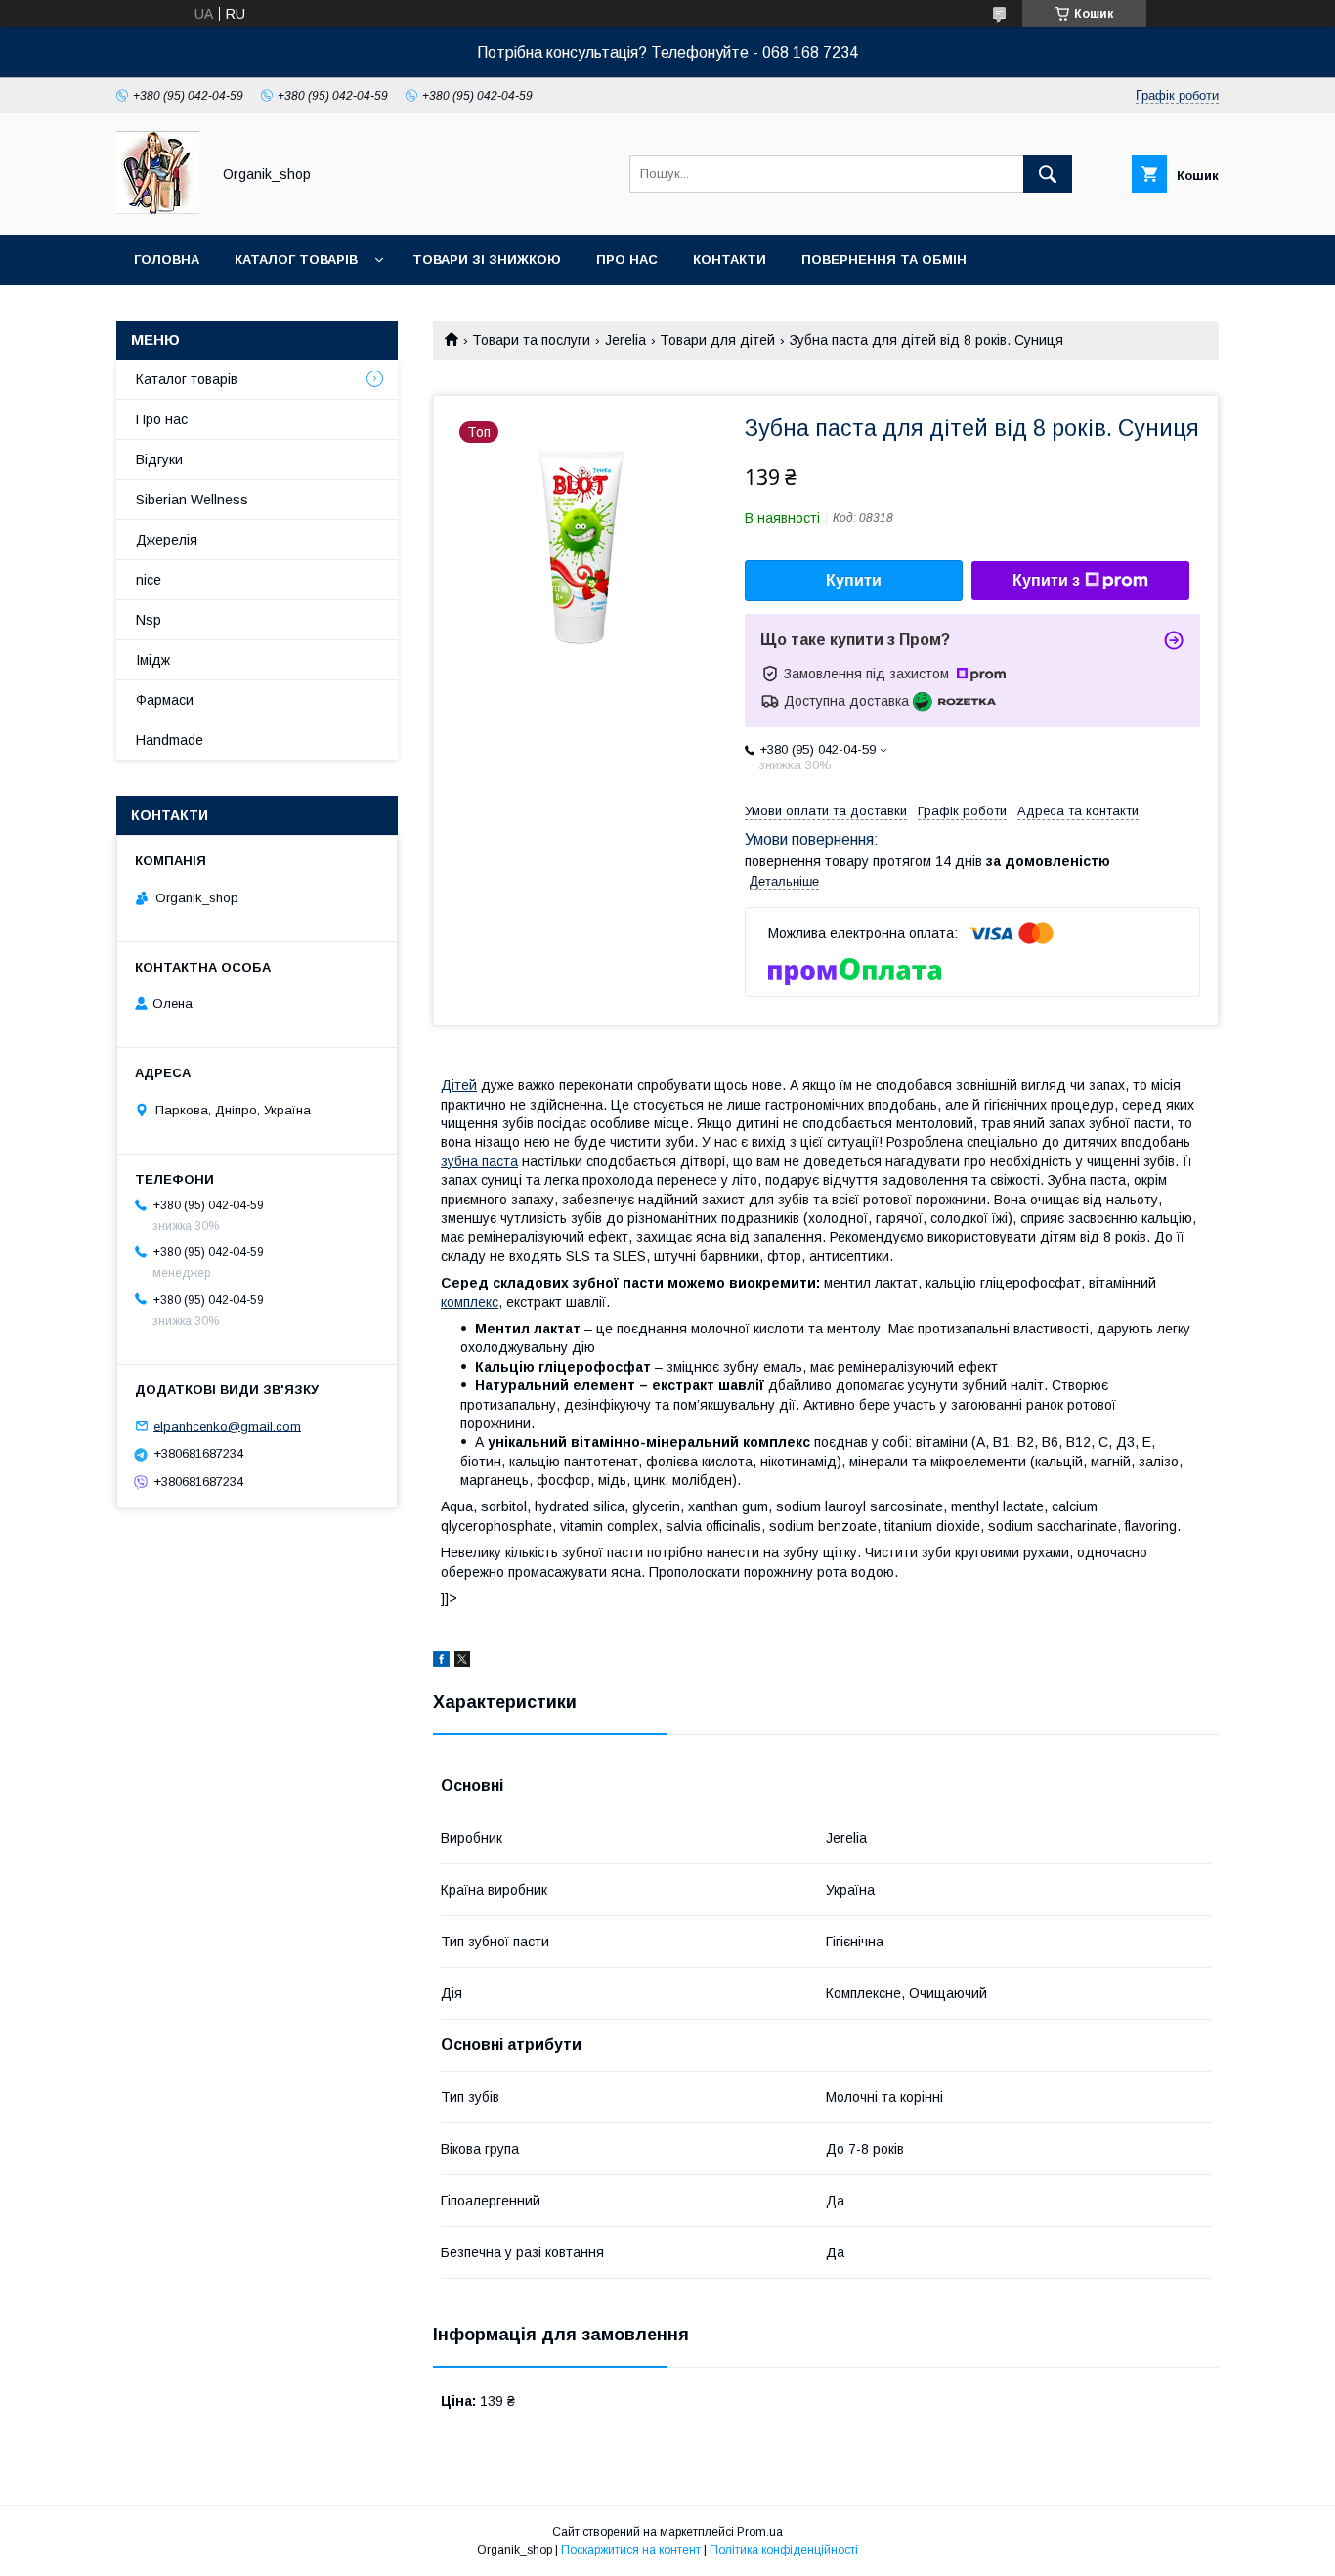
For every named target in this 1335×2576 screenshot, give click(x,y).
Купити (854, 580)
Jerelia (625, 340)
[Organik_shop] (158, 209)
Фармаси (165, 700)
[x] (462, 1662)
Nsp (149, 620)
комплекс (470, 1302)
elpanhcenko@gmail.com (227, 1426)
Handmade (170, 740)
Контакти (730, 260)
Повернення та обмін (884, 260)
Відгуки (159, 459)
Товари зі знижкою (487, 260)
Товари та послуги (531, 340)
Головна (167, 260)
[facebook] (441, 1662)
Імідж (153, 660)
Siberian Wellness (192, 500)
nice (149, 580)
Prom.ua (760, 2532)
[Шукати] (1048, 174)
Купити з (1046, 580)
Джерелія (167, 540)
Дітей (459, 1085)
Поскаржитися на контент (631, 2550)
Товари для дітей (717, 340)
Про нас (627, 260)
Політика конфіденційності (784, 2550)
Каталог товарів (296, 260)
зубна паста (479, 1161)
